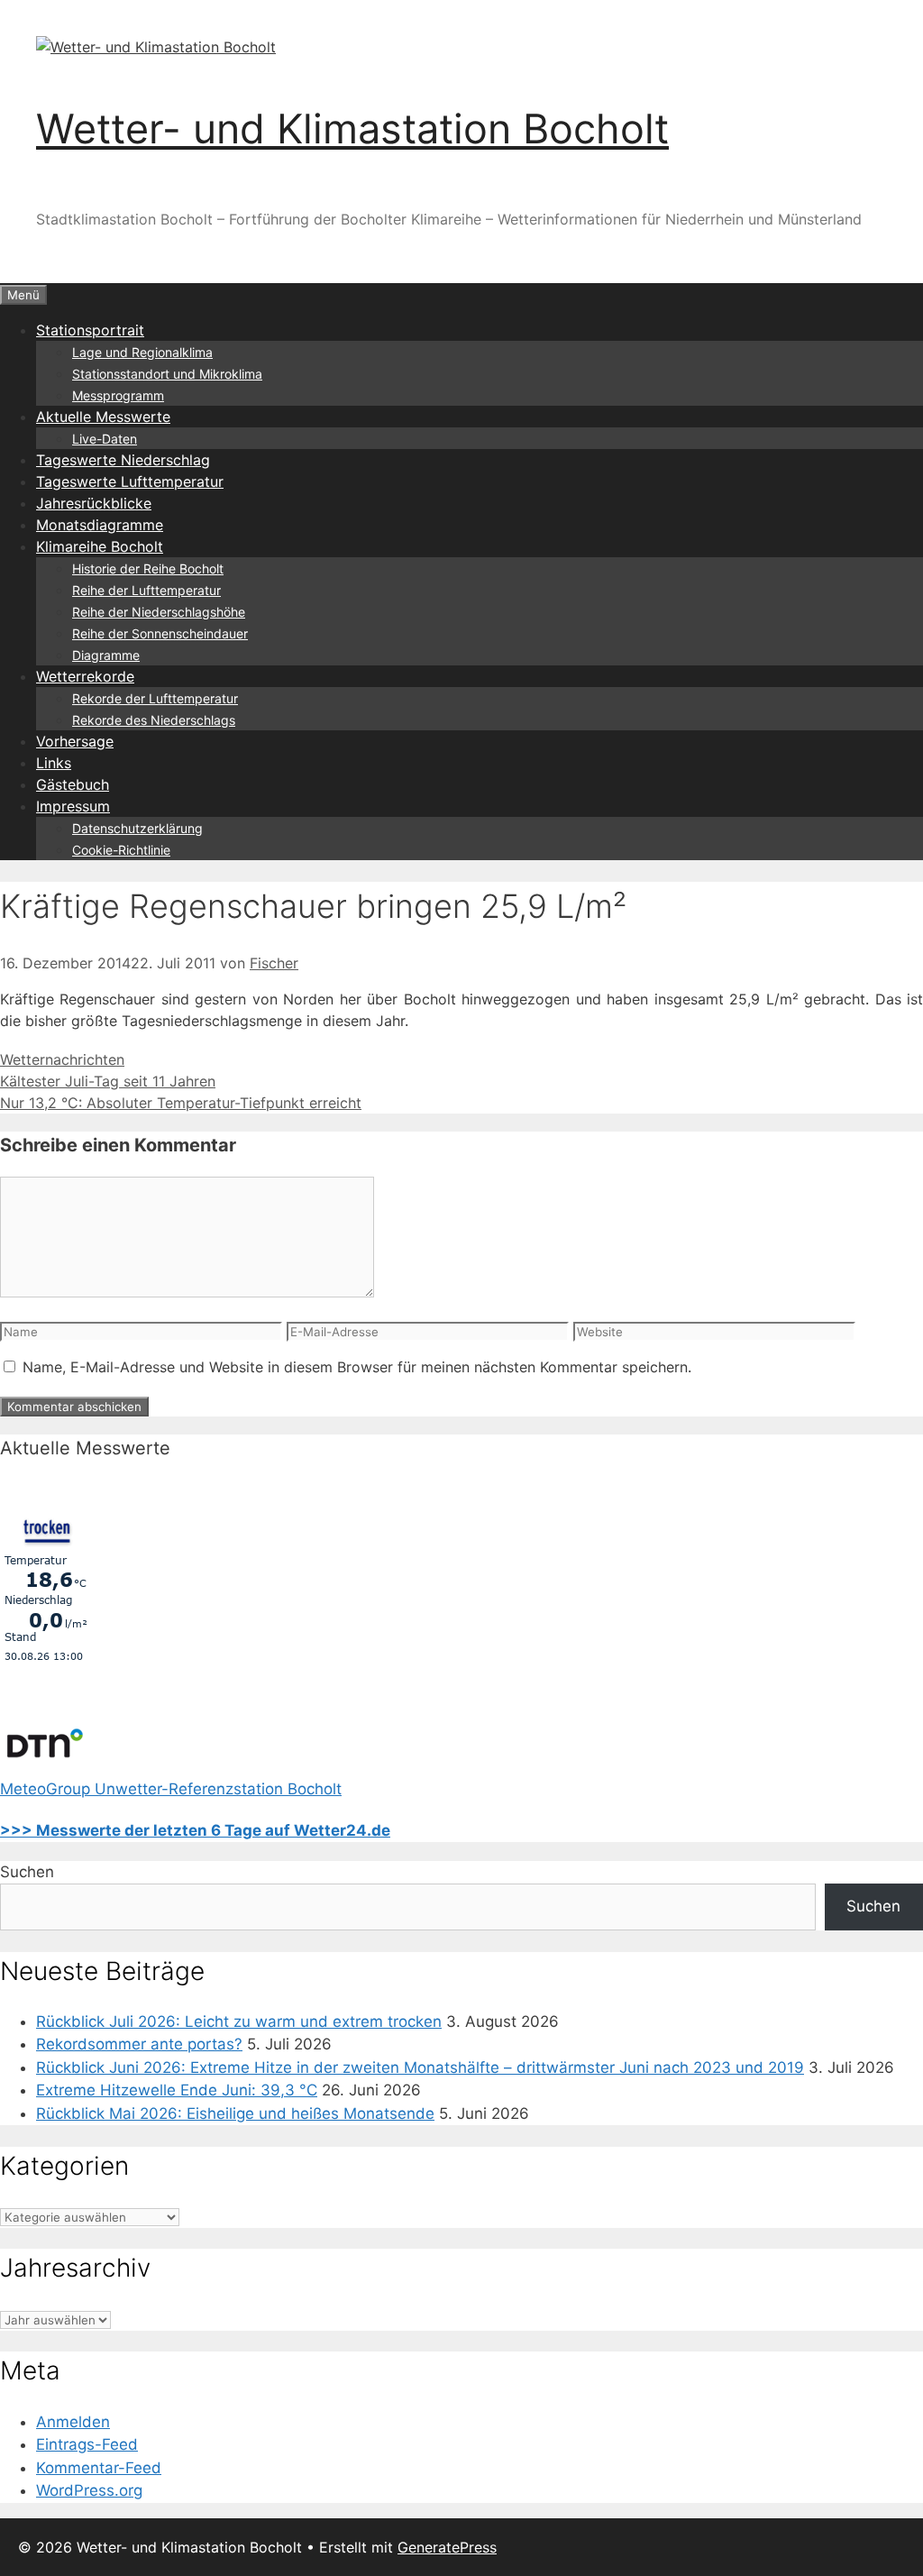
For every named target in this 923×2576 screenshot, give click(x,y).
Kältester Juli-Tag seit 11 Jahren (108, 1081)
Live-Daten (105, 439)
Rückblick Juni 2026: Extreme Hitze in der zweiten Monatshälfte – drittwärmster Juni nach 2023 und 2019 (420, 2067)
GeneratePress (447, 2547)
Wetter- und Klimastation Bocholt (352, 128)
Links (54, 763)
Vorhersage (75, 741)
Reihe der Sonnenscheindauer (160, 633)
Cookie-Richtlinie (121, 850)
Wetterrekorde (85, 676)
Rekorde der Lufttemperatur (155, 698)
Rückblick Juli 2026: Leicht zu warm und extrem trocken (239, 2021)
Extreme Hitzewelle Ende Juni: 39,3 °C (177, 2090)
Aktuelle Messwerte (103, 417)
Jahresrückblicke (94, 503)
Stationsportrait (90, 330)
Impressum (73, 806)
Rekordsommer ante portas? (139, 2044)
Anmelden (73, 2422)
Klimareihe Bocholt (100, 546)
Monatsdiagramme (100, 525)
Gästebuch (73, 784)
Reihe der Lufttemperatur (146, 590)
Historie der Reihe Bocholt (148, 568)
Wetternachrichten (62, 1059)
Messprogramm (118, 395)
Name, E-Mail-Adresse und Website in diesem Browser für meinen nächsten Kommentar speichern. (357, 1367)
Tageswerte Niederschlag (123, 460)
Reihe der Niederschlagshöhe (159, 612)
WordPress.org (89, 2490)
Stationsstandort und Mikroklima (167, 374)
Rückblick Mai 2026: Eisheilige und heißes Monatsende (235, 2113)
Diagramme (106, 655)
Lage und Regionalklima (142, 352)
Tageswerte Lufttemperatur (130, 481)
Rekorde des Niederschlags (154, 720)
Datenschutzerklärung (137, 828)
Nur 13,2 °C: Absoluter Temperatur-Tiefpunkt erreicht (181, 1103)
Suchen (27, 1872)
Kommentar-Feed (99, 2468)
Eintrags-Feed (87, 2444)
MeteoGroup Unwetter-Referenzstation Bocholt (171, 1789)
